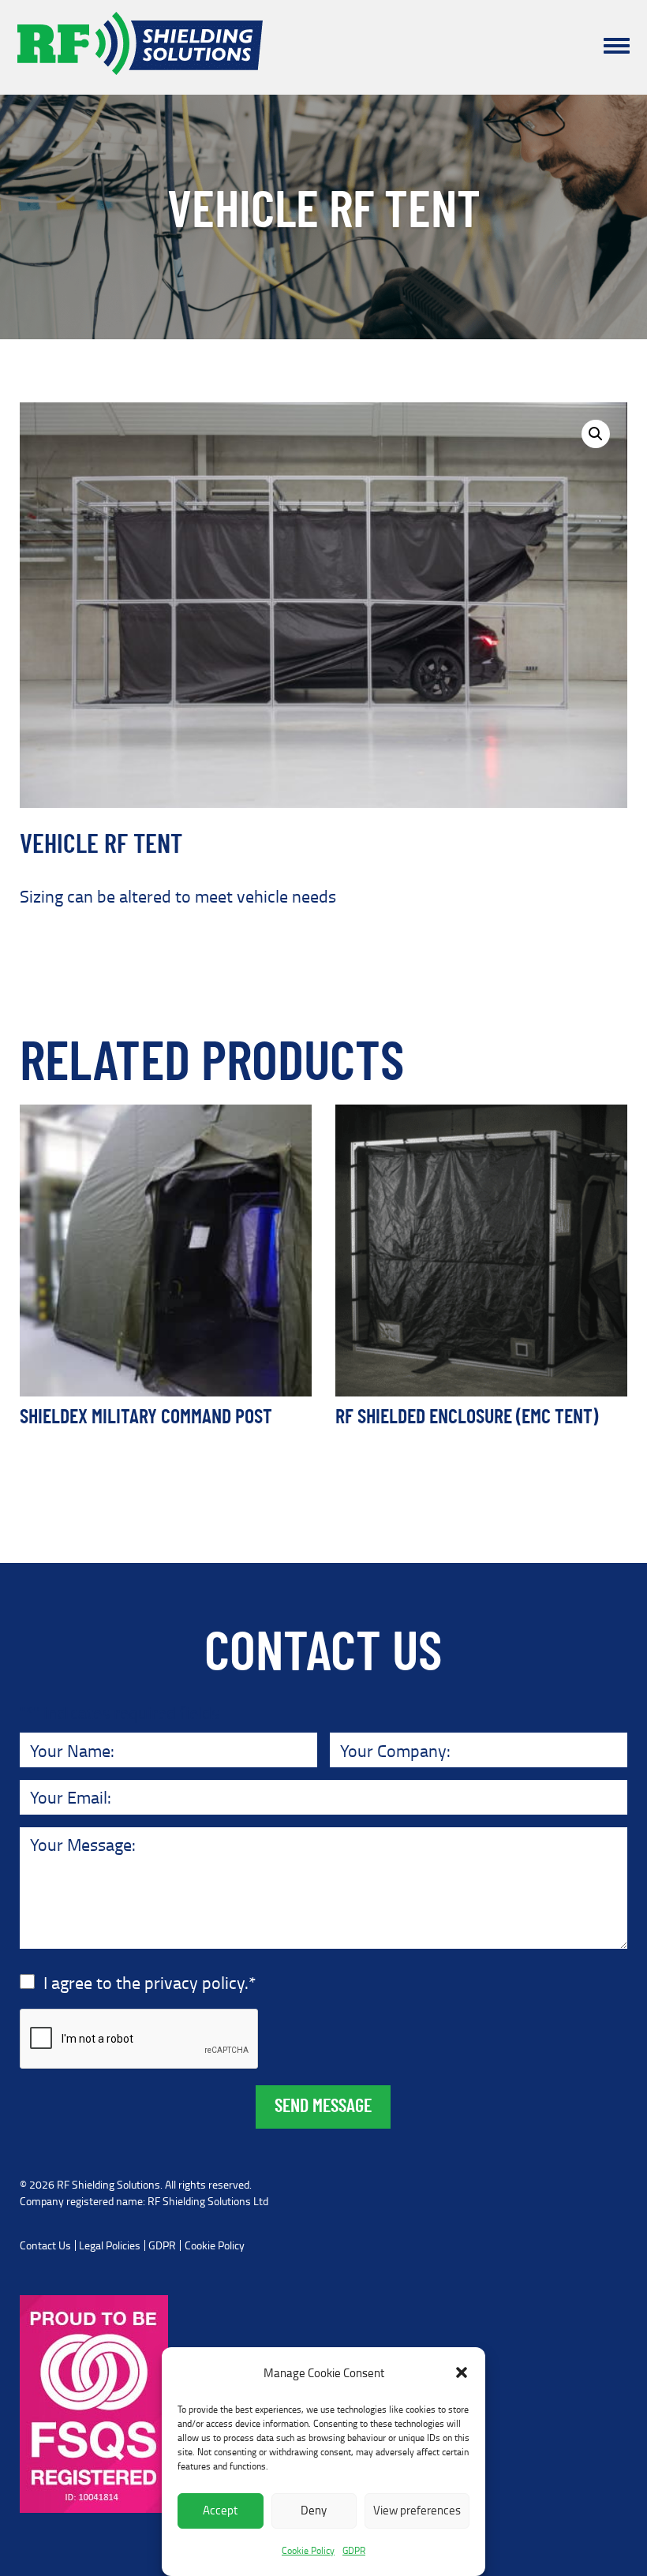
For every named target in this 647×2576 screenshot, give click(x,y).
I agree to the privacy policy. (150, 1982)
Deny (314, 2510)
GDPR (354, 2550)
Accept (220, 2510)
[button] (462, 2372)
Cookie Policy (308, 2550)
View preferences (417, 2510)
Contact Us (45, 2245)
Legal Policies (110, 2245)
